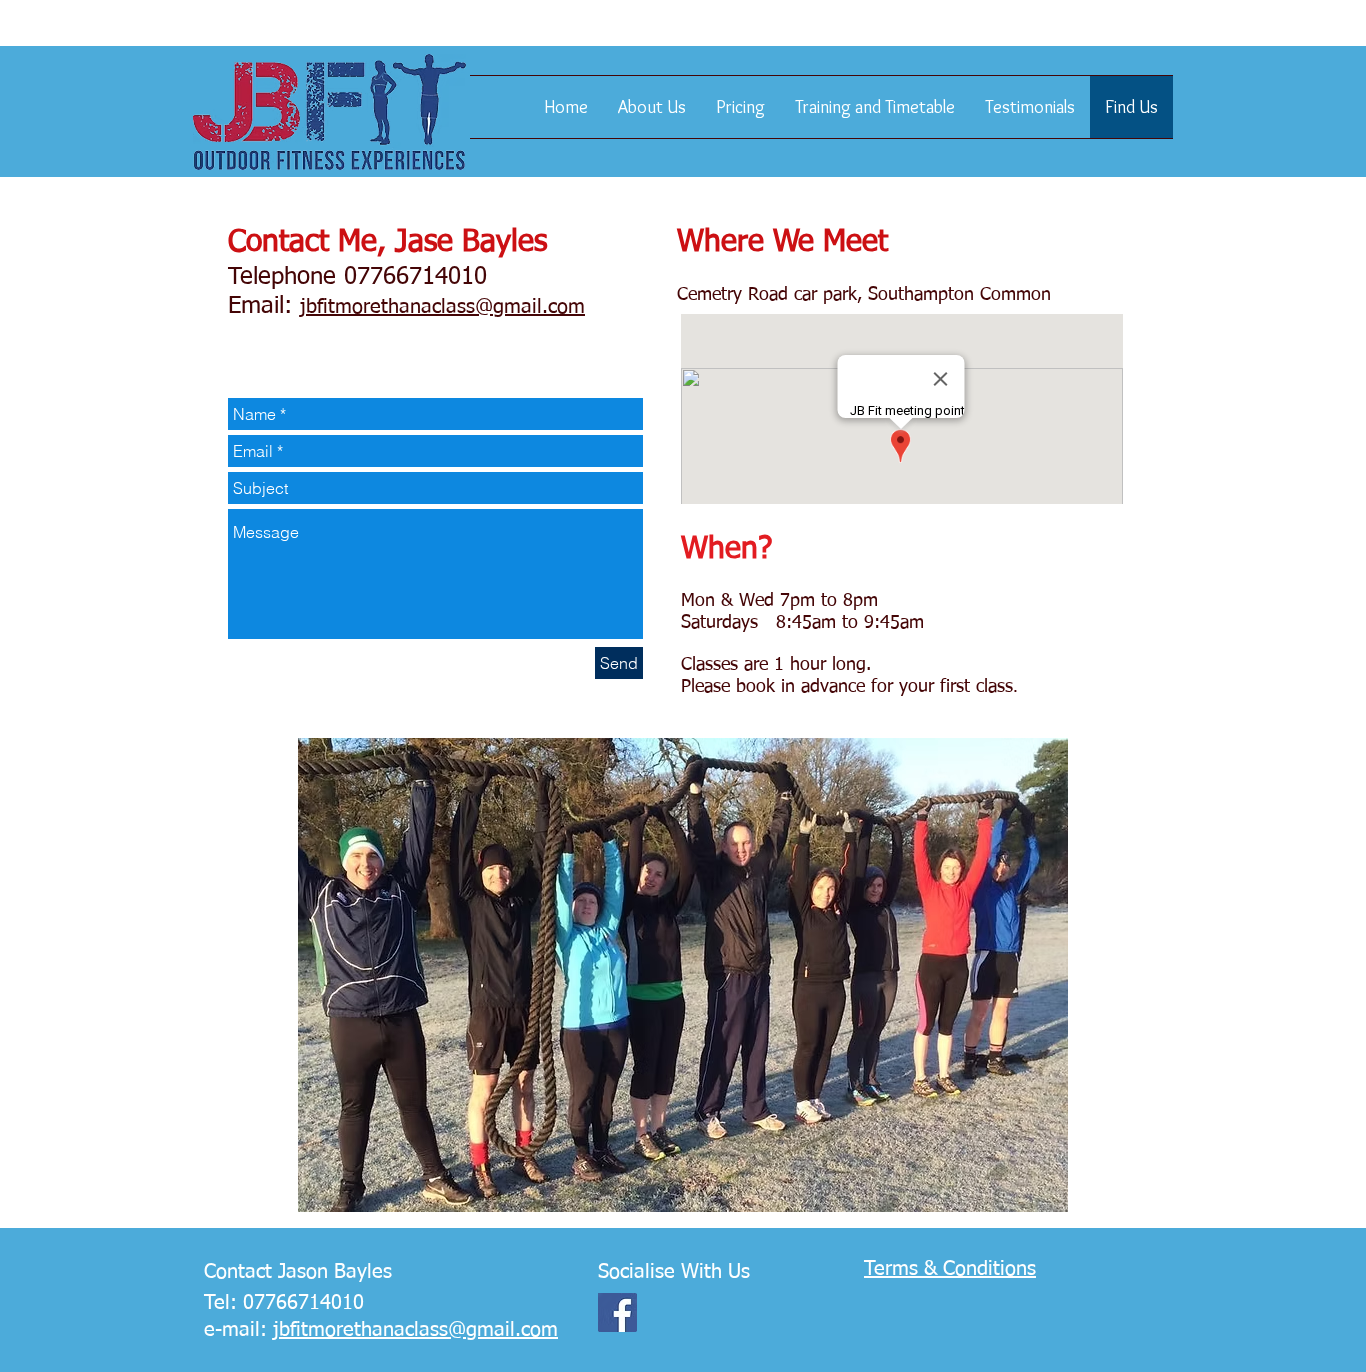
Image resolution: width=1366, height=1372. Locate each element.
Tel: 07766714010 (284, 1303)
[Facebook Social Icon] (617, 1312)
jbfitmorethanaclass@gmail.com (442, 307)
